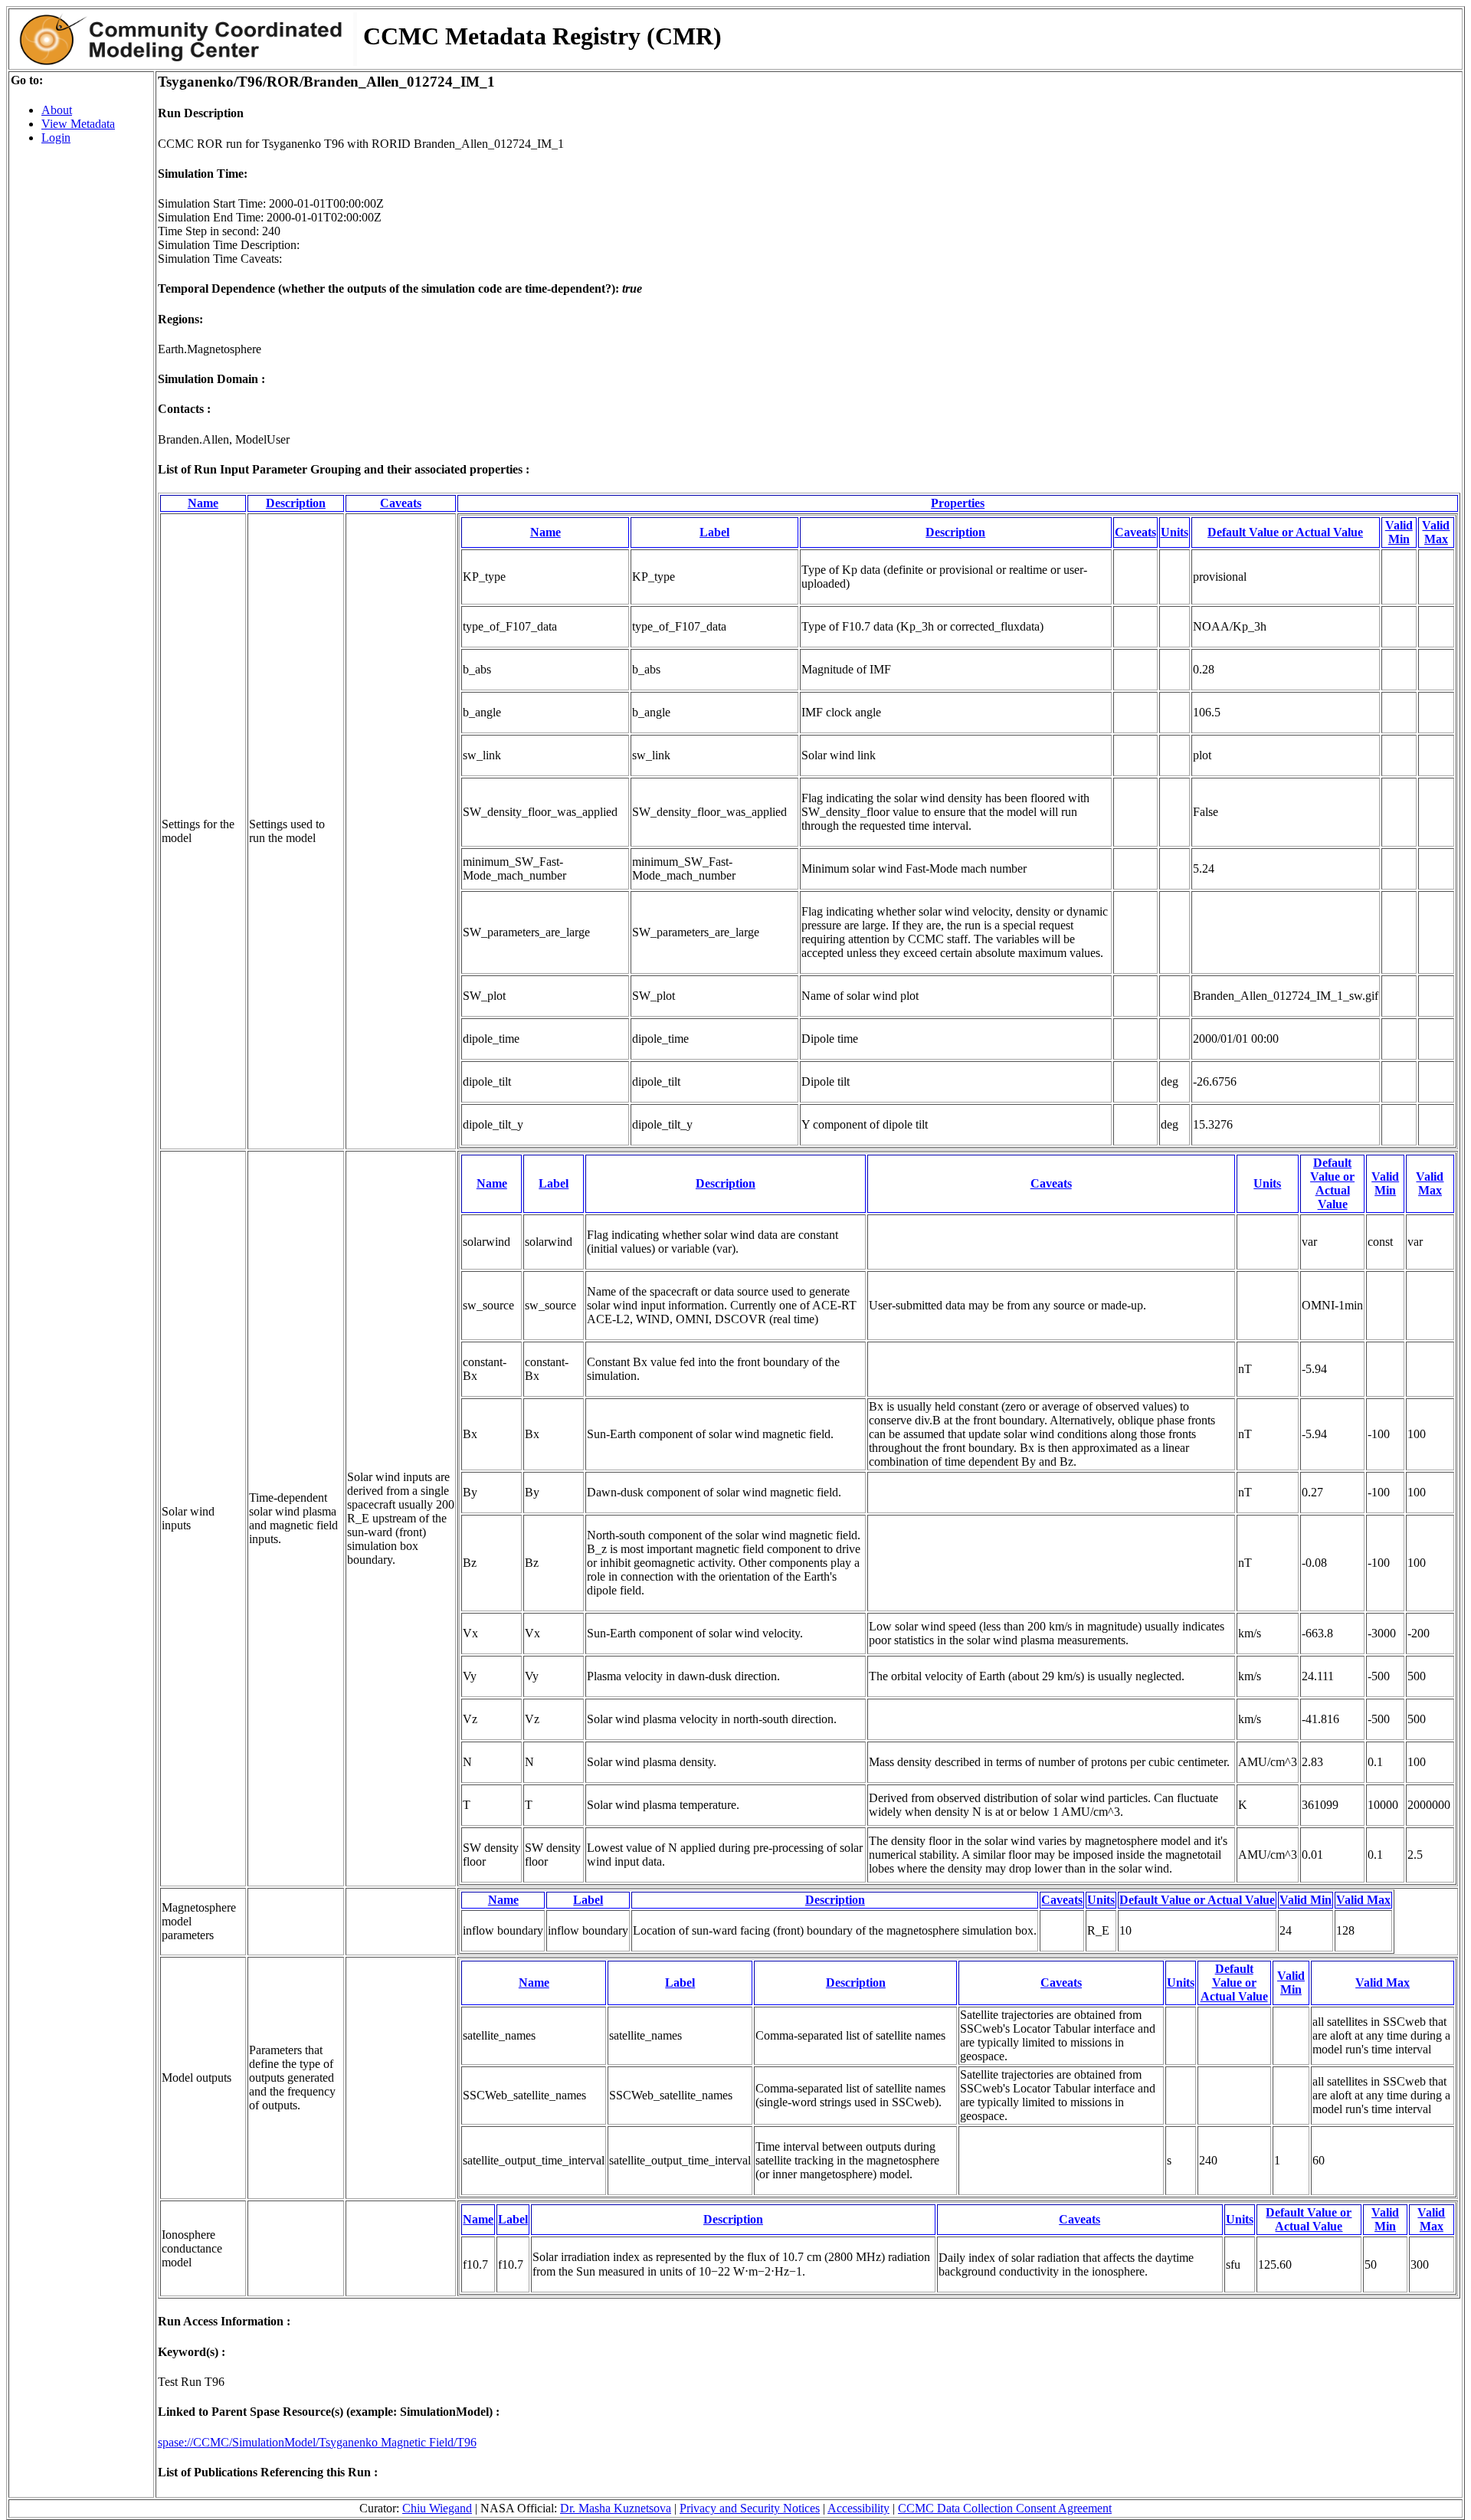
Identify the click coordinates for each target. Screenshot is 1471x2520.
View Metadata (78, 124)
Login (56, 138)
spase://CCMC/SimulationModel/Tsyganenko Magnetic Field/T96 (317, 2442)
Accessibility (858, 2508)
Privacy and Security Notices (750, 2508)
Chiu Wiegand (437, 2508)
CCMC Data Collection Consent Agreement (1005, 2508)
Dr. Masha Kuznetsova (616, 2508)
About (57, 110)
